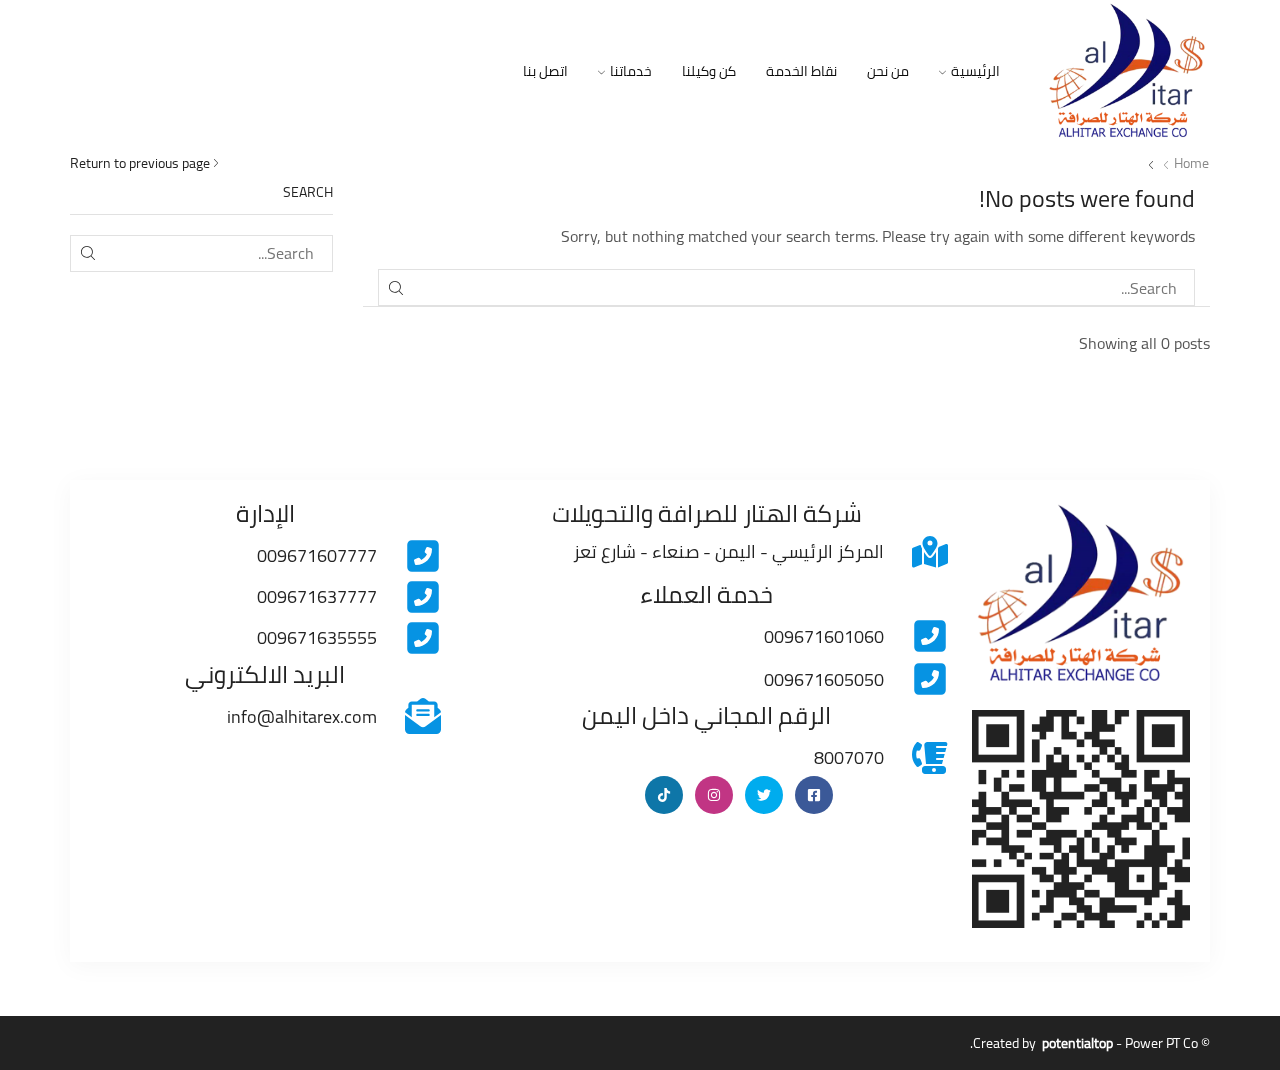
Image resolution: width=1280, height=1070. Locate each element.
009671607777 (317, 555)
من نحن (888, 71)
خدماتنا (631, 71)
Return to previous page (140, 163)
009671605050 (824, 679)
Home (1191, 163)
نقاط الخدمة (801, 71)
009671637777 (317, 596)
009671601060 (824, 636)
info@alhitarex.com (302, 716)
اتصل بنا (545, 71)
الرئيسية (975, 71)
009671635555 (317, 637)
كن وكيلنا (709, 71)
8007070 (849, 757)
